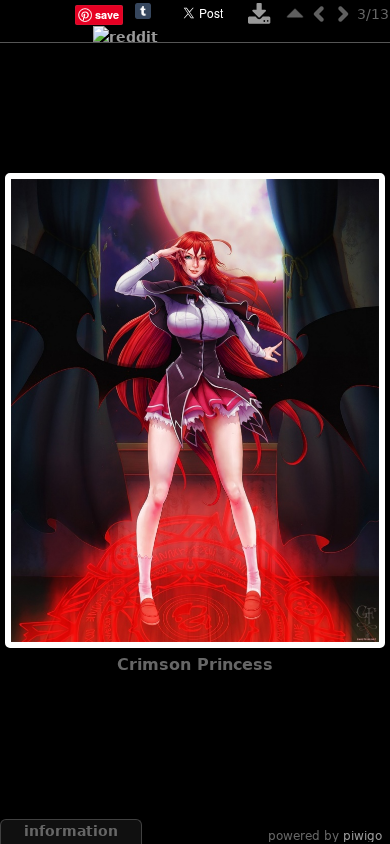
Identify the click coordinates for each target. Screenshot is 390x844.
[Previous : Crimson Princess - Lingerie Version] (319, 13)
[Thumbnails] (295, 13)
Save (107, 14)
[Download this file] (259, 18)
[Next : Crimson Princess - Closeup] (343, 13)
